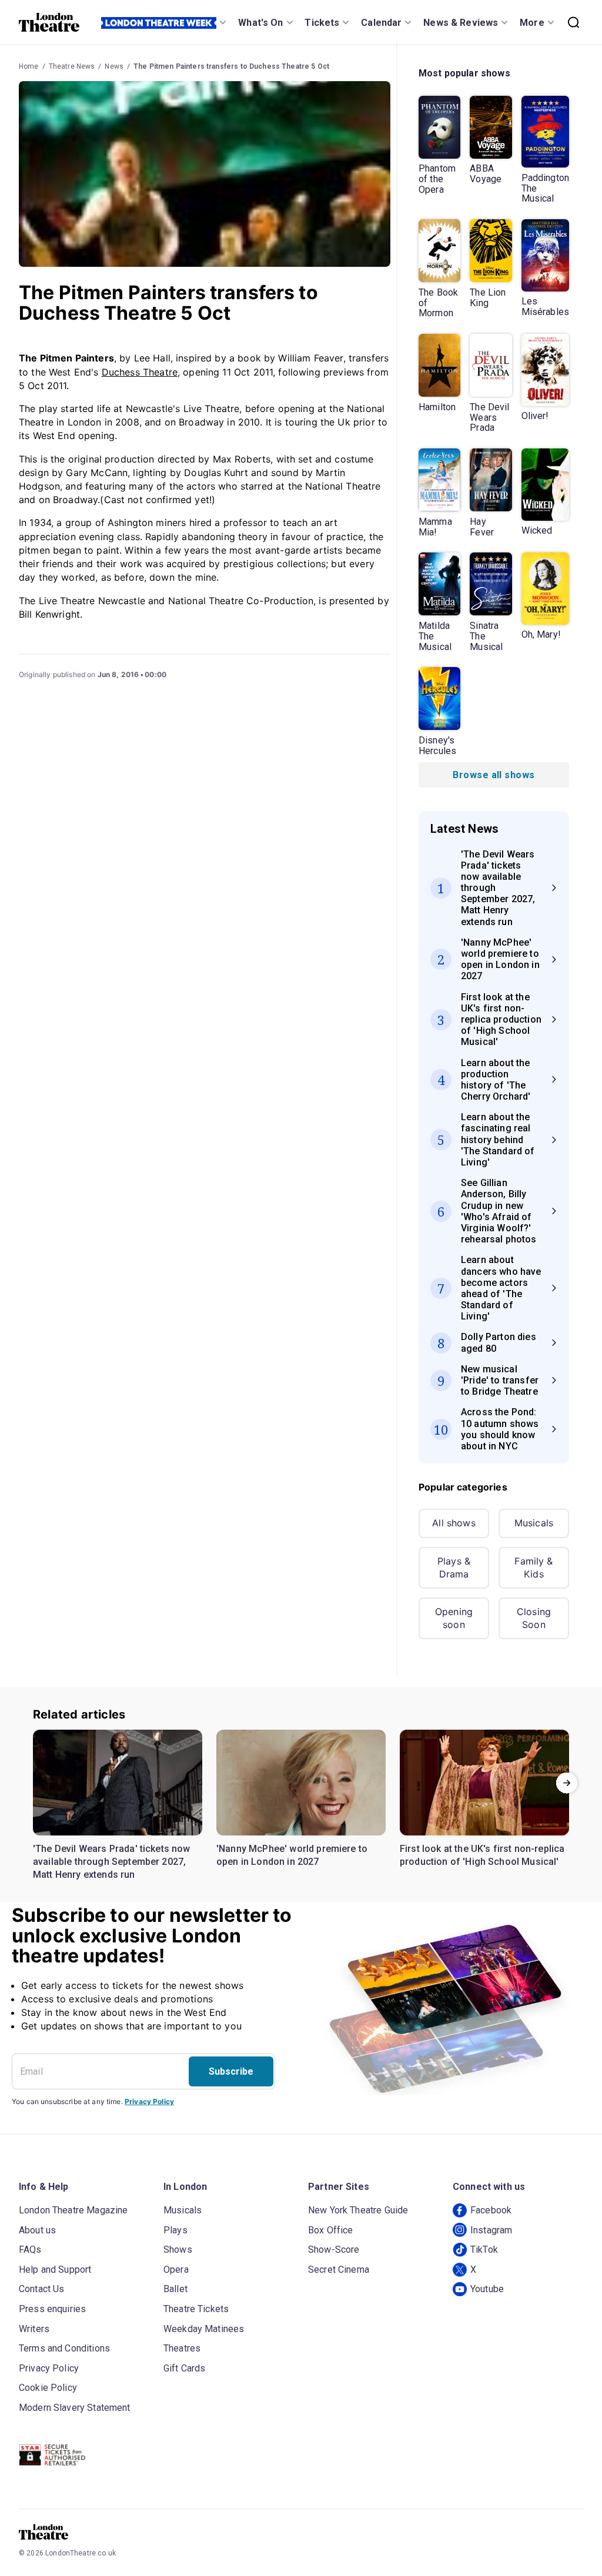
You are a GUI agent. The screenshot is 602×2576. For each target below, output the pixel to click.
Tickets (322, 23)
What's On (260, 23)
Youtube (487, 2289)
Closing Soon (534, 1618)
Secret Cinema (339, 2270)
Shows (178, 2250)
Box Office (331, 2230)
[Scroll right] (567, 1783)
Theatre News (72, 66)
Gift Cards (185, 2368)
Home (29, 66)
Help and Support (55, 2270)
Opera (176, 2270)
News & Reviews (461, 23)
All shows (454, 1523)
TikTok (484, 2250)
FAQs (30, 2250)
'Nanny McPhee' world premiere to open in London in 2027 (292, 1855)
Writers (34, 2329)
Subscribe (231, 2071)
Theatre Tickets (196, 2309)
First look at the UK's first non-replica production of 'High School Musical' (482, 1855)
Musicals (534, 1523)
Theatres (182, 2348)
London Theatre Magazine (73, 2210)
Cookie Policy (48, 2388)
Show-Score (334, 2250)
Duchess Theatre (140, 372)
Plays (175, 2230)
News (114, 66)
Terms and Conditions (64, 2348)
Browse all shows (494, 775)
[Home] (49, 22)
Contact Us (42, 2289)
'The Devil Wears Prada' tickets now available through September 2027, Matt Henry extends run (112, 1861)
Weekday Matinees (204, 2329)
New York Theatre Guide (358, 2210)
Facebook (491, 2210)
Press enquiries (52, 2309)
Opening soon (454, 1618)
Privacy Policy (149, 2101)
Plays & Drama (454, 1567)
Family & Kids (534, 1567)
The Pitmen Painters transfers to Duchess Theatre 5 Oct (231, 66)
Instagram (491, 2230)
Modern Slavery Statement (75, 2408)
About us (37, 2230)
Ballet (175, 2289)
